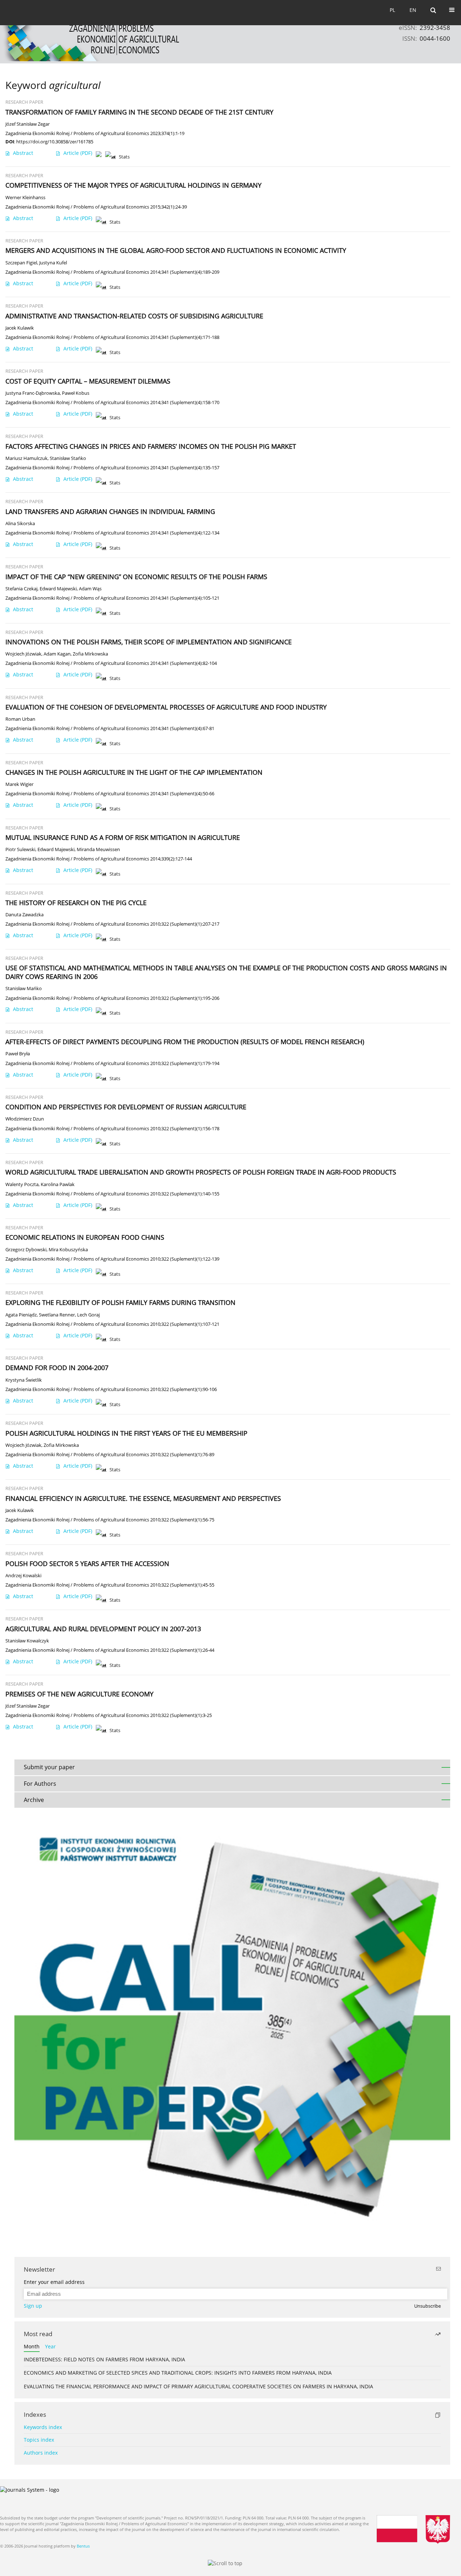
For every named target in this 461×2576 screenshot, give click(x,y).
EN (413, 10)
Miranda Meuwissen (98, 849)
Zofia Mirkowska (90, 654)
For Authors (40, 1784)
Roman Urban (20, 719)
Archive (34, 1800)
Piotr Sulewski (20, 849)
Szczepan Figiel (21, 263)
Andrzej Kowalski (23, 1576)
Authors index (41, 2453)
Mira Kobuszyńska (68, 1250)
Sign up (33, 2306)
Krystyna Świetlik (24, 1380)
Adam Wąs (90, 589)
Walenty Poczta (22, 1184)
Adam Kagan (57, 654)
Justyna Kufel (53, 263)
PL (392, 10)
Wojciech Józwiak (23, 654)
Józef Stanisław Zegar (28, 124)
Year (50, 2346)
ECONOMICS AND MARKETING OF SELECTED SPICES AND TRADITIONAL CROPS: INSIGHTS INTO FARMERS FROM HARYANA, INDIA (178, 2373)
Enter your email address (54, 2282)
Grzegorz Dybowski (26, 1250)
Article (78, 153)
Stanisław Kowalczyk (27, 1641)
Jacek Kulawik (20, 328)
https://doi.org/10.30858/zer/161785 (55, 142)
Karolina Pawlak (58, 1184)
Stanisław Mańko (24, 989)
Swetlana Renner (57, 1315)
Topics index (39, 2440)
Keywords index (43, 2427)
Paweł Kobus (76, 393)
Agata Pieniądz (21, 1315)
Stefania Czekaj (21, 589)
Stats (124, 157)
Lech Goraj (88, 1315)
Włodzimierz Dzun (25, 1119)
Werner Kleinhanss (25, 198)
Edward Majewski (58, 589)
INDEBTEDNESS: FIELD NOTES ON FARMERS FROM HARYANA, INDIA (104, 2359)
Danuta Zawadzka (24, 915)
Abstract (23, 153)
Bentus (83, 2546)
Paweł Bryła (18, 1054)
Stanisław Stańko (68, 458)
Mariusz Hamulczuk (26, 458)
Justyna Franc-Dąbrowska (33, 393)
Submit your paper (49, 1767)
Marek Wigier (19, 784)
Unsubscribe (428, 2306)
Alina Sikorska (20, 524)
